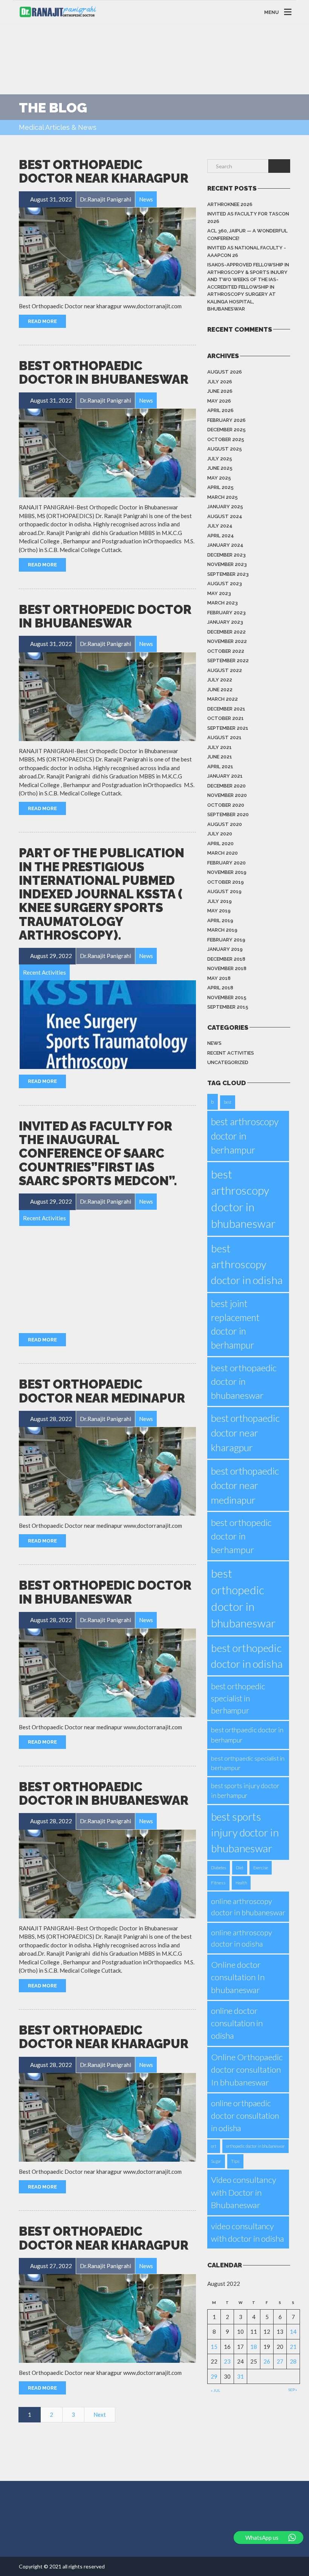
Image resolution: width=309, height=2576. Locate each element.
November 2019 (227, 872)
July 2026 (220, 382)
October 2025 (226, 439)
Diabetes (219, 1868)
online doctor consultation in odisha (237, 2023)
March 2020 (223, 853)
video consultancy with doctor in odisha (247, 2232)
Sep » (293, 2390)
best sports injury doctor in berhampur (245, 1790)
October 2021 (226, 718)
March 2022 (223, 699)
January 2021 (225, 776)
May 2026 (219, 401)
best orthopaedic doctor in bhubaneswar (244, 1381)
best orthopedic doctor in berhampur (241, 1536)
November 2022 (227, 641)
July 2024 (220, 526)
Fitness (218, 1883)
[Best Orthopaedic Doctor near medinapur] (107, 1471)
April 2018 (220, 988)
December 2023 (226, 555)
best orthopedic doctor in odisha (247, 1656)
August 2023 (225, 584)
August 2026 (225, 372)
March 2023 (223, 603)
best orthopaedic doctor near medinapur (245, 1485)
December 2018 (226, 959)
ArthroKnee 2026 (230, 204)
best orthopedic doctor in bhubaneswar (243, 1598)
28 (293, 2361)
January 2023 (225, 622)
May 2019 (219, 911)
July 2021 (220, 747)
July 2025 (220, 459)
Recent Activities (231, 1053)
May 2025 (219, 478)
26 (267, 2361)
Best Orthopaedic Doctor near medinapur (102, 1391)
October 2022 (226, 651)
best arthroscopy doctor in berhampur (245, 1136)
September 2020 (228, 814)
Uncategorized (228, 1062)
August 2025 (225, 449)
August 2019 (224, 891)
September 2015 (228, 1007)
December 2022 (226, 632)
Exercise (261, 1868)
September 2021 (228, 728)
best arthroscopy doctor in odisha (247, 1264)
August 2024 (225, 516)
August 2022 (225, 670)
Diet (240, 1868)
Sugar (216, 2161)
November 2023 (227, 564)
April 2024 (221, 536)
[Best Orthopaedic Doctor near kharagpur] (107, 252)
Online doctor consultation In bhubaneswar (238, 1977)
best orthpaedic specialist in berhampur (248, 1763)
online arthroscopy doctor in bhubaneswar (248, 1907)
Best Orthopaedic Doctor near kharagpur (104, 171)
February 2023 (226, 613)
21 (293, 2347)
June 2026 (220, 391)
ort (214, 2146)
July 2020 (220, 834)
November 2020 (227, 795)
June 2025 (220, 468)
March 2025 (223, 497)
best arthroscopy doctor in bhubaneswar (243, 1199)
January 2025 (225, 507)
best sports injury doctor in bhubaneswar (245, 1832)
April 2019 (220, 920)
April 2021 (220, 767)
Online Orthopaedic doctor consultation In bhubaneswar (247, 2070)
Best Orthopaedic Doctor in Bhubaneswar (104, 373)
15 (214, 2347)
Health (241, 1883)
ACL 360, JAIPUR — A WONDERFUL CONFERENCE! (247, 235)
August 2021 (224, 737)
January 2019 (225, 949)
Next (100, 2415)
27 (280, 2361)
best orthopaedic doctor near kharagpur (245, 1433)
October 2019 (226, 882)
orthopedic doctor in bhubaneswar (255, 2146)
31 (240, 2376)
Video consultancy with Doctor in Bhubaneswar (244, 2192)
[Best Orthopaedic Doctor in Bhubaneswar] (107, 453)
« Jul (215, 2390)
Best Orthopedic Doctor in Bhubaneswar (105, 616)
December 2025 (226, 430)
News (214, 1043)
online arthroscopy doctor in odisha (242, 1938)
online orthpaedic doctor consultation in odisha (245, 2115)
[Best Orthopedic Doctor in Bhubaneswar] (107, 697)
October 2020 (226, 805)
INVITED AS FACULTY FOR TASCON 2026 (248, 218)
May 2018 (219, 978)
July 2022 (220, 680)
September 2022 (228, 661)
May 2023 (219, 593)
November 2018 (227, 968)
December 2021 (226, 709)
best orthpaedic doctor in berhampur (247, 1735)
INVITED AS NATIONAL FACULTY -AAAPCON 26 (247, 251)
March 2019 (222, 930)
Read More (42, 321)
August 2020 (225, 824)
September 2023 (228, 574)
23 (227, 2361)
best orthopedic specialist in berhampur (238, 1698)
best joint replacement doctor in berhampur (235, 1324)
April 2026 (220, 410)
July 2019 (220, 901)
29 (214, 2376)
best (228, 1102)
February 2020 (226, 863)
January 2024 (225, 545)
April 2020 (220, 844)
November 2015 (227, 997)
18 (254, 2347)
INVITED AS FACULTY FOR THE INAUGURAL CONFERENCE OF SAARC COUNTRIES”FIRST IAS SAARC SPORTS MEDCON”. (98, 1153)
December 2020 (226, 786)
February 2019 (226, 940)
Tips (235, 2161)
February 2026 (226, 420)
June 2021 (220, 757)
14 (293, 2331)
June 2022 (220, 690)
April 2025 (220, 487)
